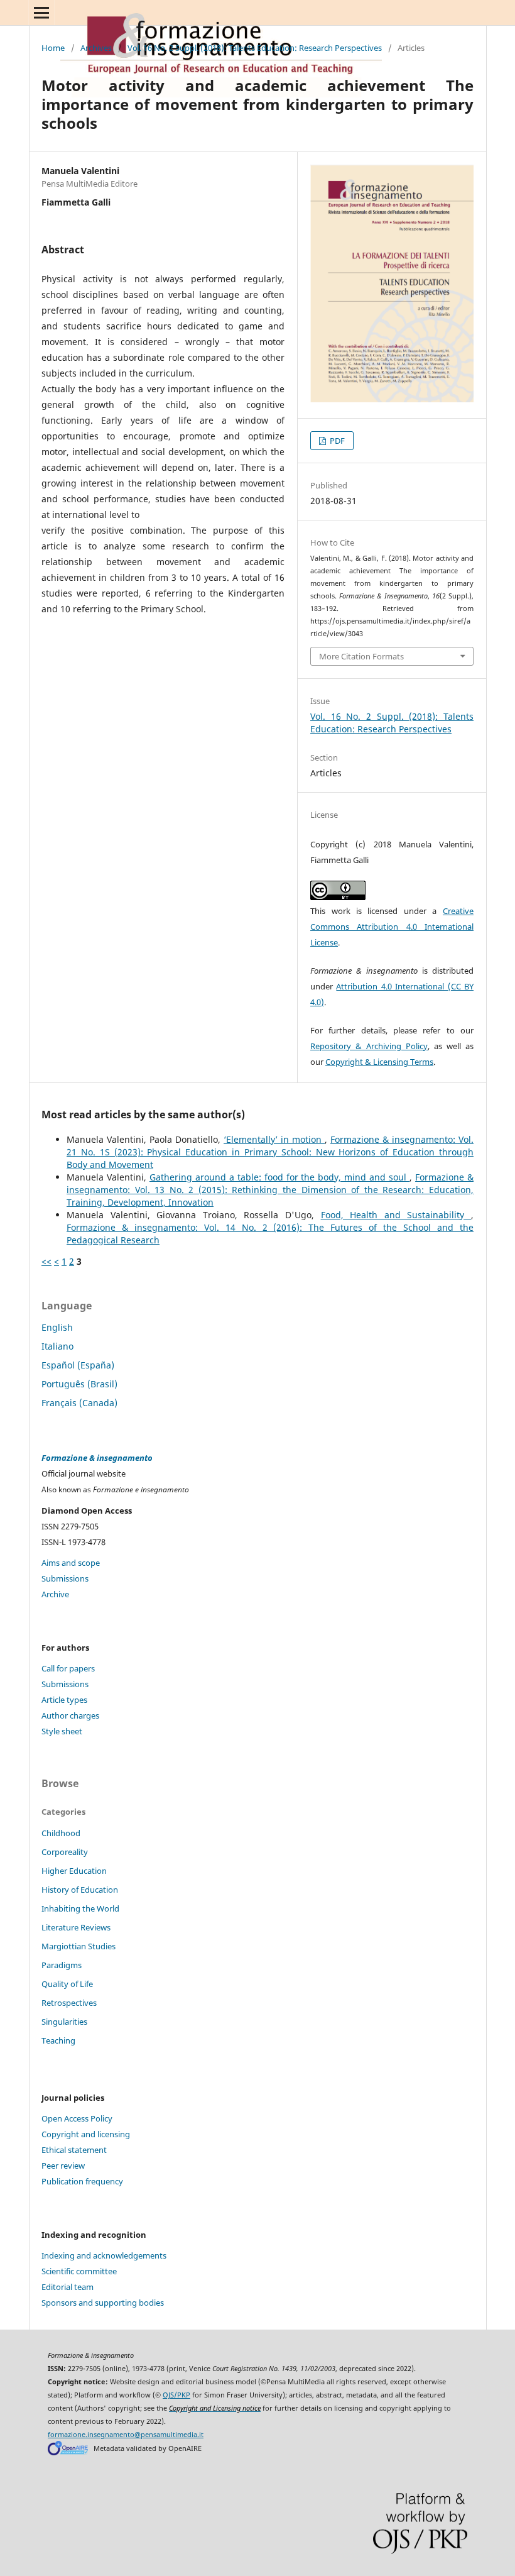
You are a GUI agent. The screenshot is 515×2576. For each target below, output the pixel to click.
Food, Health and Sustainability (396, 1215)
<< (46, 1261)
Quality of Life (67, 1984)
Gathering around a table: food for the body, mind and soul (279, 1177)
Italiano (57, 1346)
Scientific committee (79, 2271)
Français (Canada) (79, 1403)
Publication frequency (82, 2181)
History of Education (80, 1890)
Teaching (58, 2040)
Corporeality (65, 1852)
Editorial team (68, 2287)
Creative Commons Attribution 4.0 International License (392, 927)
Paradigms (62, 1965)
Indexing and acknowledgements (104, 2255)
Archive (55, 1594)
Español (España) (78, 1365)
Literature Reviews (76, 1927)
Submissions (65, 1578)
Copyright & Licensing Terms (379, 1062)
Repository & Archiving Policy (369, 1046)
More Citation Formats (361, 656)
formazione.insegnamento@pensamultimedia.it (126, 2435)
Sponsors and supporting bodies (103, 2303)
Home (53, 48)
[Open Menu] (41, 13)
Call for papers (68, 1668)
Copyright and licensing (86, 2134)
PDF (336, 441)
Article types (64, 1700)
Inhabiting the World (80, 1908)
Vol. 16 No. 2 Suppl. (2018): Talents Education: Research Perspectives (255, 48)
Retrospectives (69, 2003)
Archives (96, 48)
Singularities (64, 2022)
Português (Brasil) (79, 1384)
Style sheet (62, 1731)
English (57, 1327)
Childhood (61, 1833)
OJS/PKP (176, 2395)
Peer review (63, 2166)
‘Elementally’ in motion (274, 1139)
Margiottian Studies (79, 1946)
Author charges (70, 1715)
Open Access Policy (77, 2118)
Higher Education (74, 1871)
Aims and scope (71, 1563)
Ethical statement (74, 2150)
